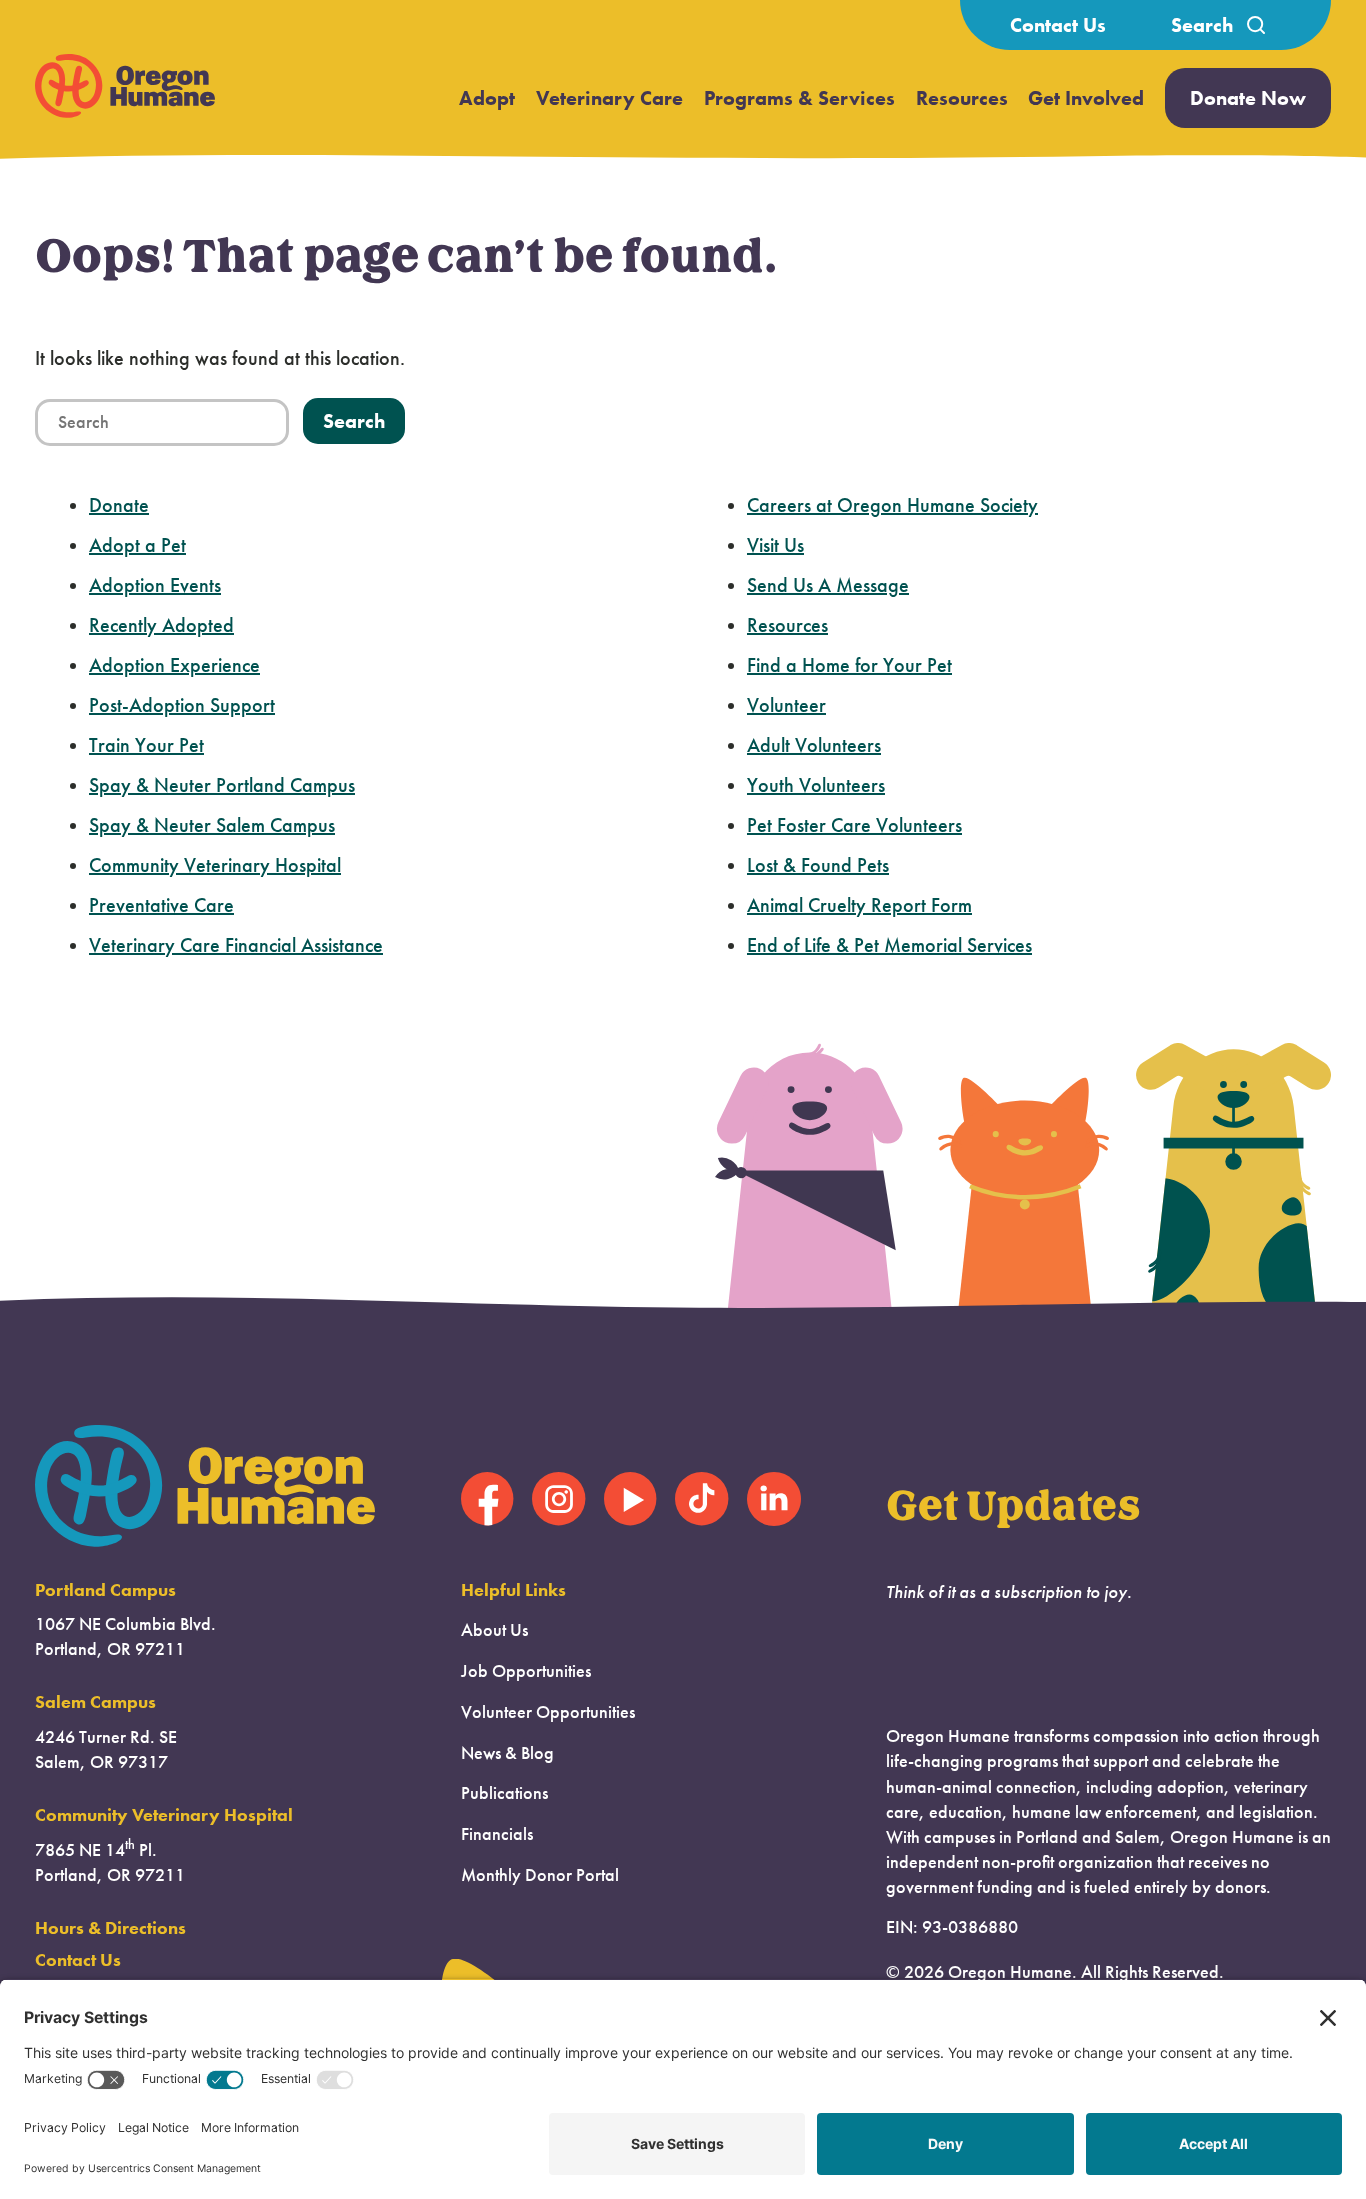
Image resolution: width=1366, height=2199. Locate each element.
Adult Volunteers (814, 745)
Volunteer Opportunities (548, 1712)
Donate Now (1248, 98)
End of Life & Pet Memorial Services (889, 945)
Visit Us (775, 545)
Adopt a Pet (137, 545)
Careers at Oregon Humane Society (892, 505)
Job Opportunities (526, 1671)
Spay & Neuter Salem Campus (212, 825)
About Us (494, 1630)
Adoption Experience (174, 665)
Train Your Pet (146, 745)
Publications (504, 1793)
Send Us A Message (828, 585)
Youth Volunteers (816, 785)
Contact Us (1058, 25)
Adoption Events (155, 585)
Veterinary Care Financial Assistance (236, 945)
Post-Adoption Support (182, 705)
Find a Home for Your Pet (849, 665)
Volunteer (786, 705)
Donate (119, 505)
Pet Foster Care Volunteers (854, 825)
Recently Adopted (161, 625)
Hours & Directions (110, 1928)
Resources (962, 98)
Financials (497, 1834)
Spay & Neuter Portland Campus (222, 785)
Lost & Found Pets (818, 865)
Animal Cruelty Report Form (859, 905)
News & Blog (507, 1753)
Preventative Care (161, 905)
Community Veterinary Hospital (215, 865)
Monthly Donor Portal (540, 1875)
